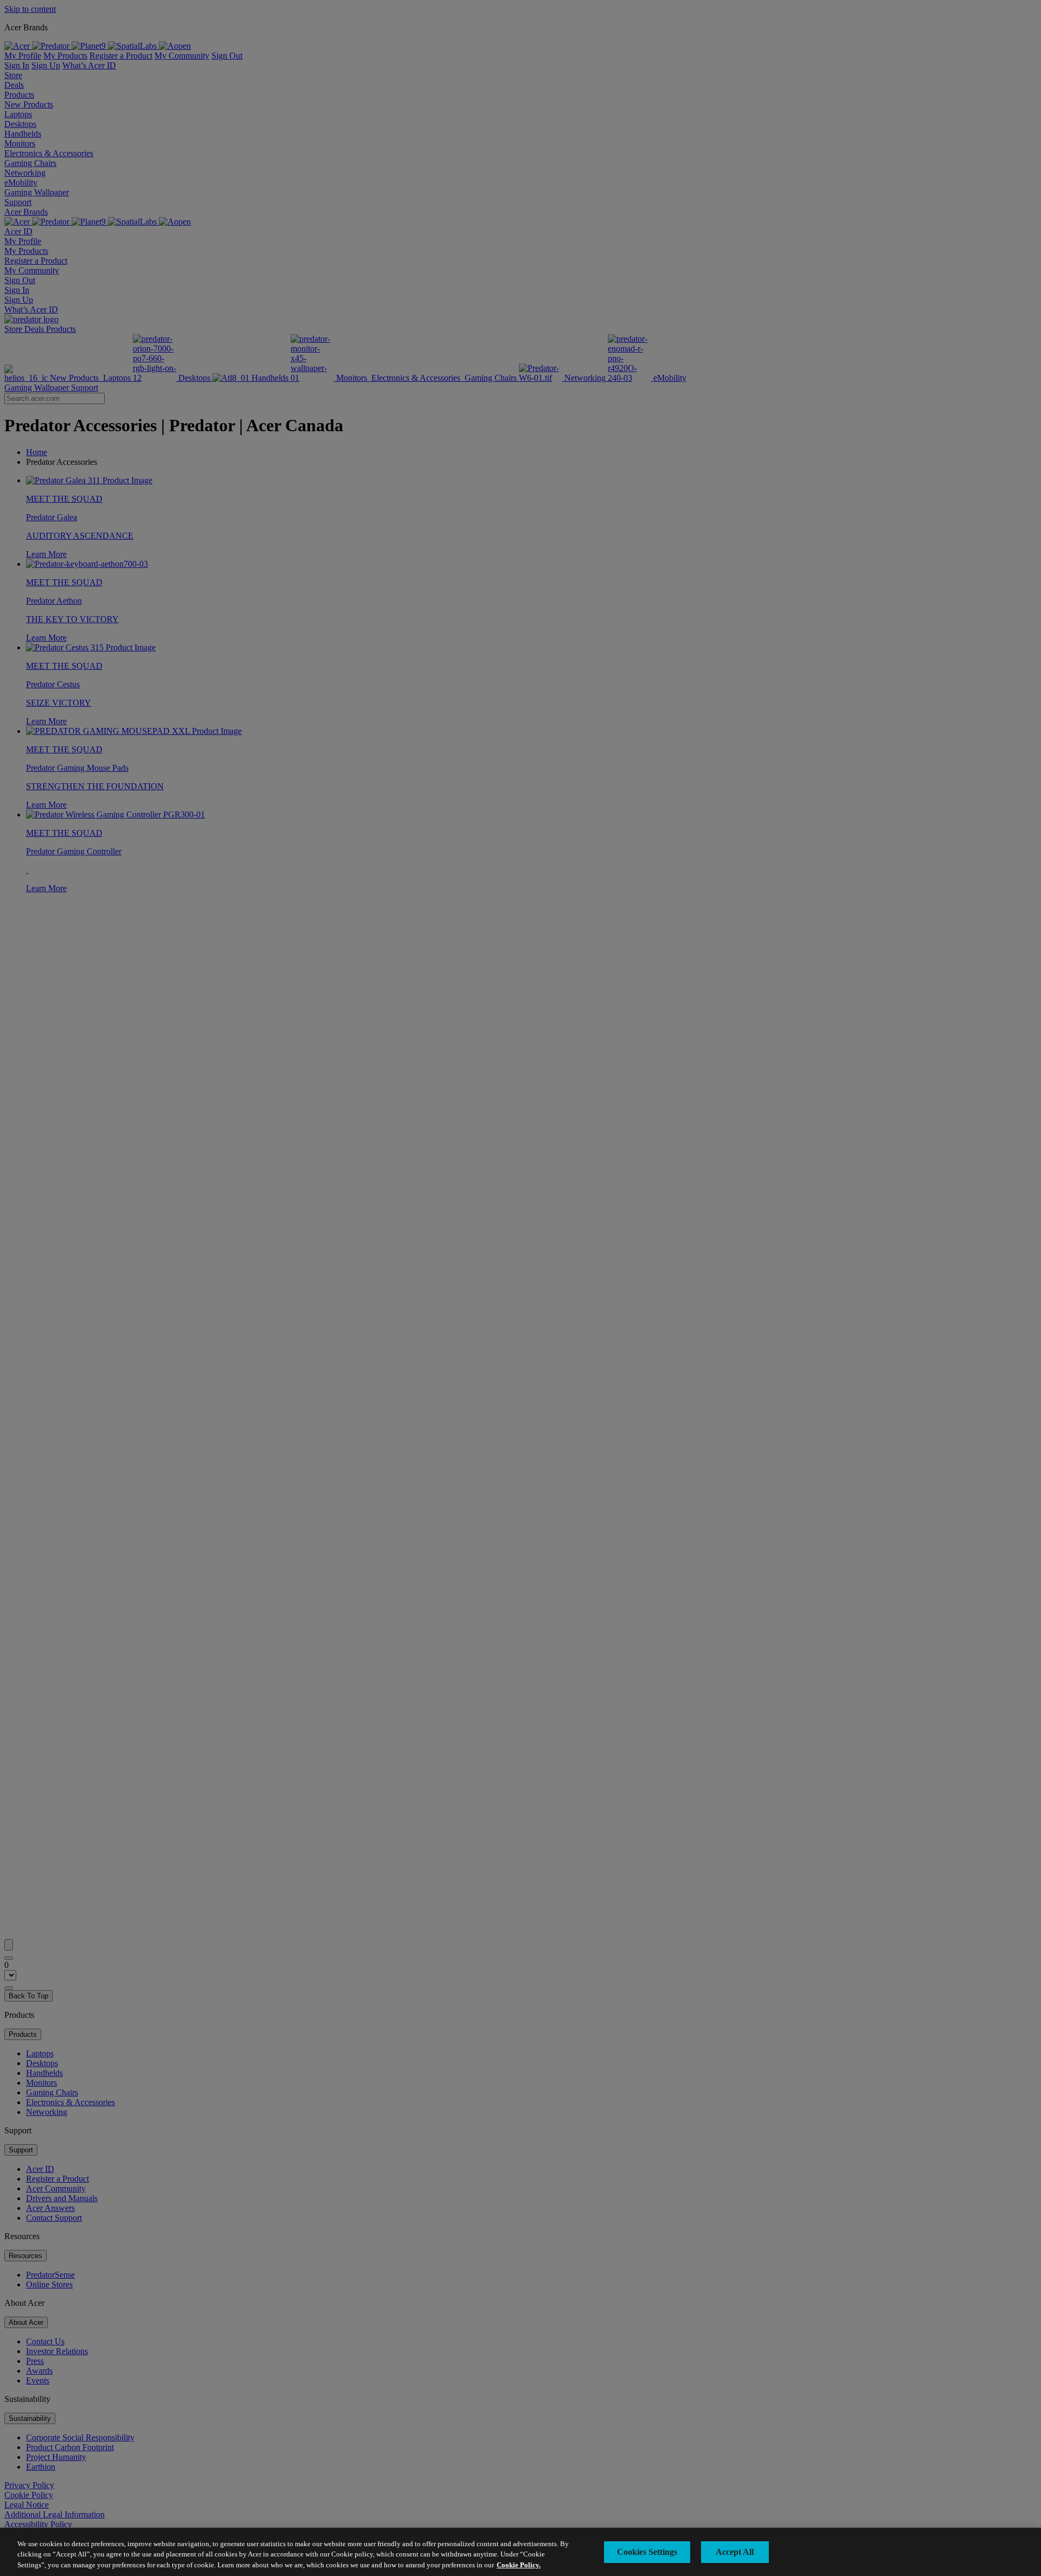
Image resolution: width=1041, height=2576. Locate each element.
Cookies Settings (647, 2552)
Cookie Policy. (519, 2565)
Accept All (735, 2552)
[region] (520, 2552)
